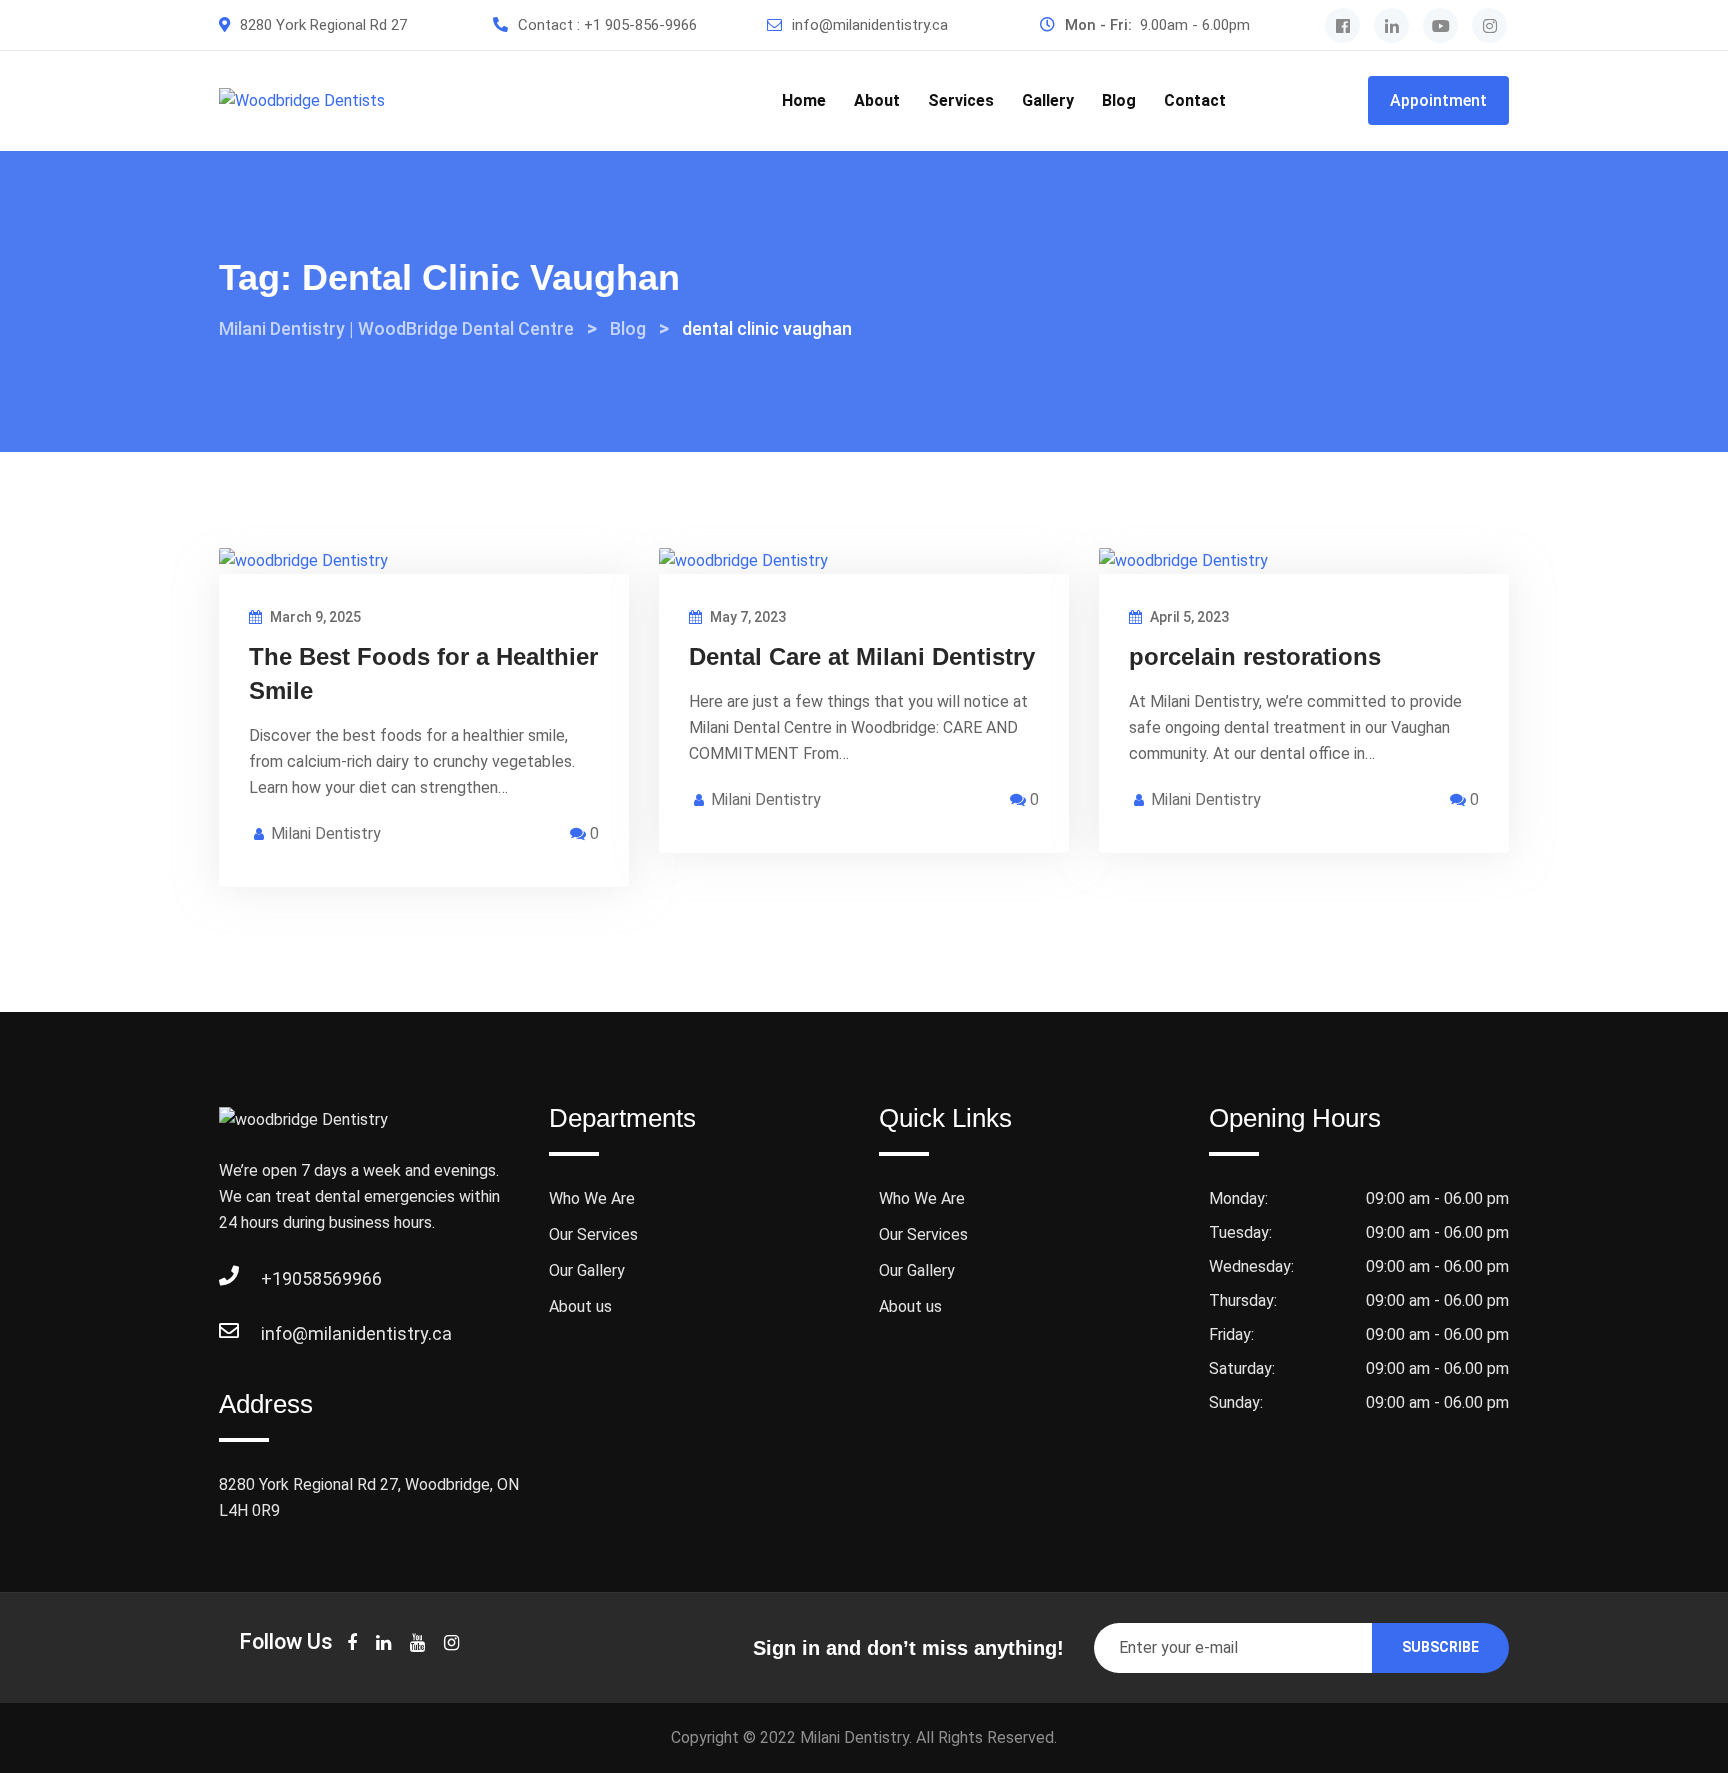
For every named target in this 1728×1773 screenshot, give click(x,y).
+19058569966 (281, 1278)
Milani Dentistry (326, 833)
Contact (1195, 100)
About (877, 100)
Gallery (1048, 100)
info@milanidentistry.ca (870, 25)
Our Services (593, 1234)
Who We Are (592, 1198)
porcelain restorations (1255, 656)
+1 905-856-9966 (640, 25)
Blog (1119, 100)
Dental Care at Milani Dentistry (862, 656)
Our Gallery (587, 1270)
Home (804, 100)
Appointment (1438, 100)
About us (580, 1306)
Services (961, 100)
